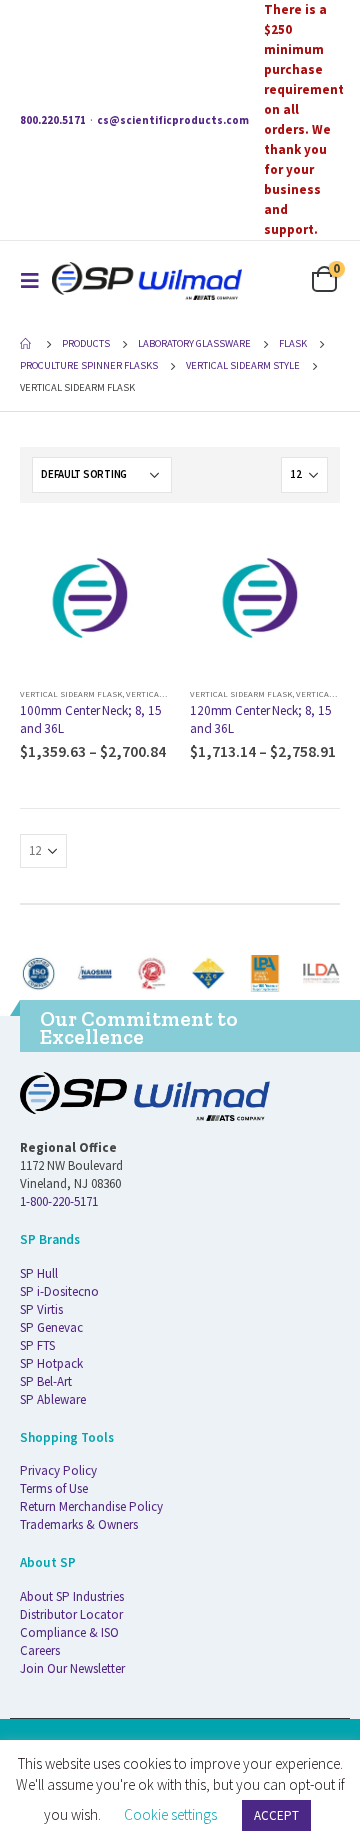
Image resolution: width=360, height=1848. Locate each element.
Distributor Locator (71, 1614)
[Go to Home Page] (27, 344)
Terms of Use (54, 1488)
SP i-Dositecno (59, 1291)
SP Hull (39, 1273)
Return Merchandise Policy (91, 1506)
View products (137, 556)
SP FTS (37, 1345)
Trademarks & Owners (79, 1524)
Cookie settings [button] (170, 1814)
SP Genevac (51, 1327)
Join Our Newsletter (72, 1668)
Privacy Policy (58, 1470)
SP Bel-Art (46, 1381)
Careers (40, 1650)
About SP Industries (72, 1596)
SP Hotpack (51, 1363)
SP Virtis (41, 1309)
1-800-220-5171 (59, 1201)
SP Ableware (53, 1399)
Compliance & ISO (69, 1632)
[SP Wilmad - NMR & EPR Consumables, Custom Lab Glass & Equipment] (147, 280)
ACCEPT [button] (276, 1815)
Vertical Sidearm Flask (71, 693)
